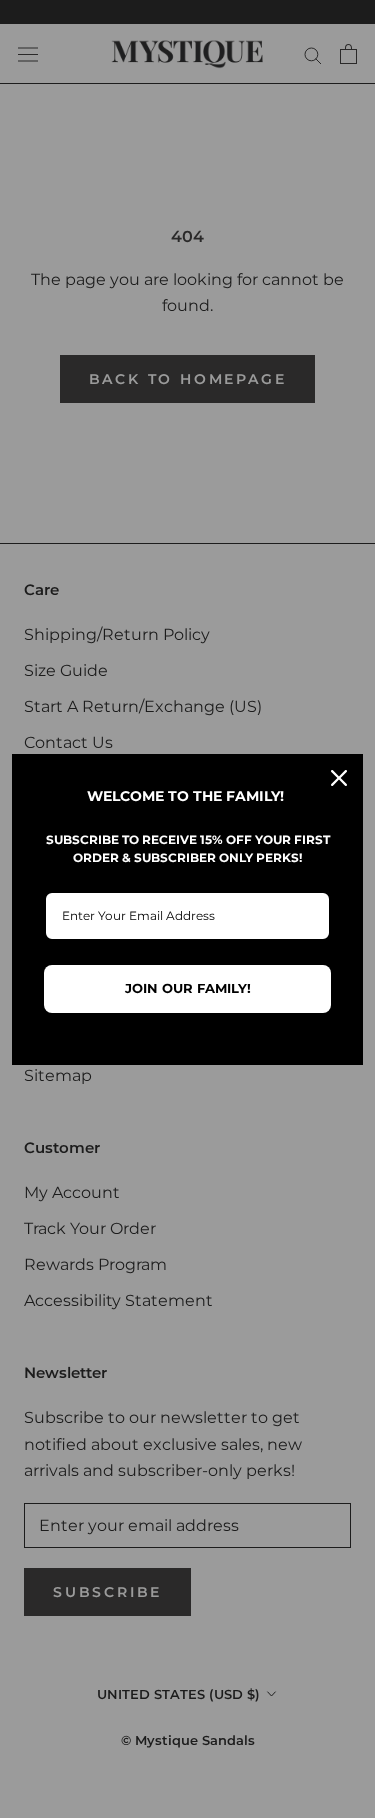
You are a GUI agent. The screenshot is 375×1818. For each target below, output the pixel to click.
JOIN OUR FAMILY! (188, 988)
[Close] (339, 778)
